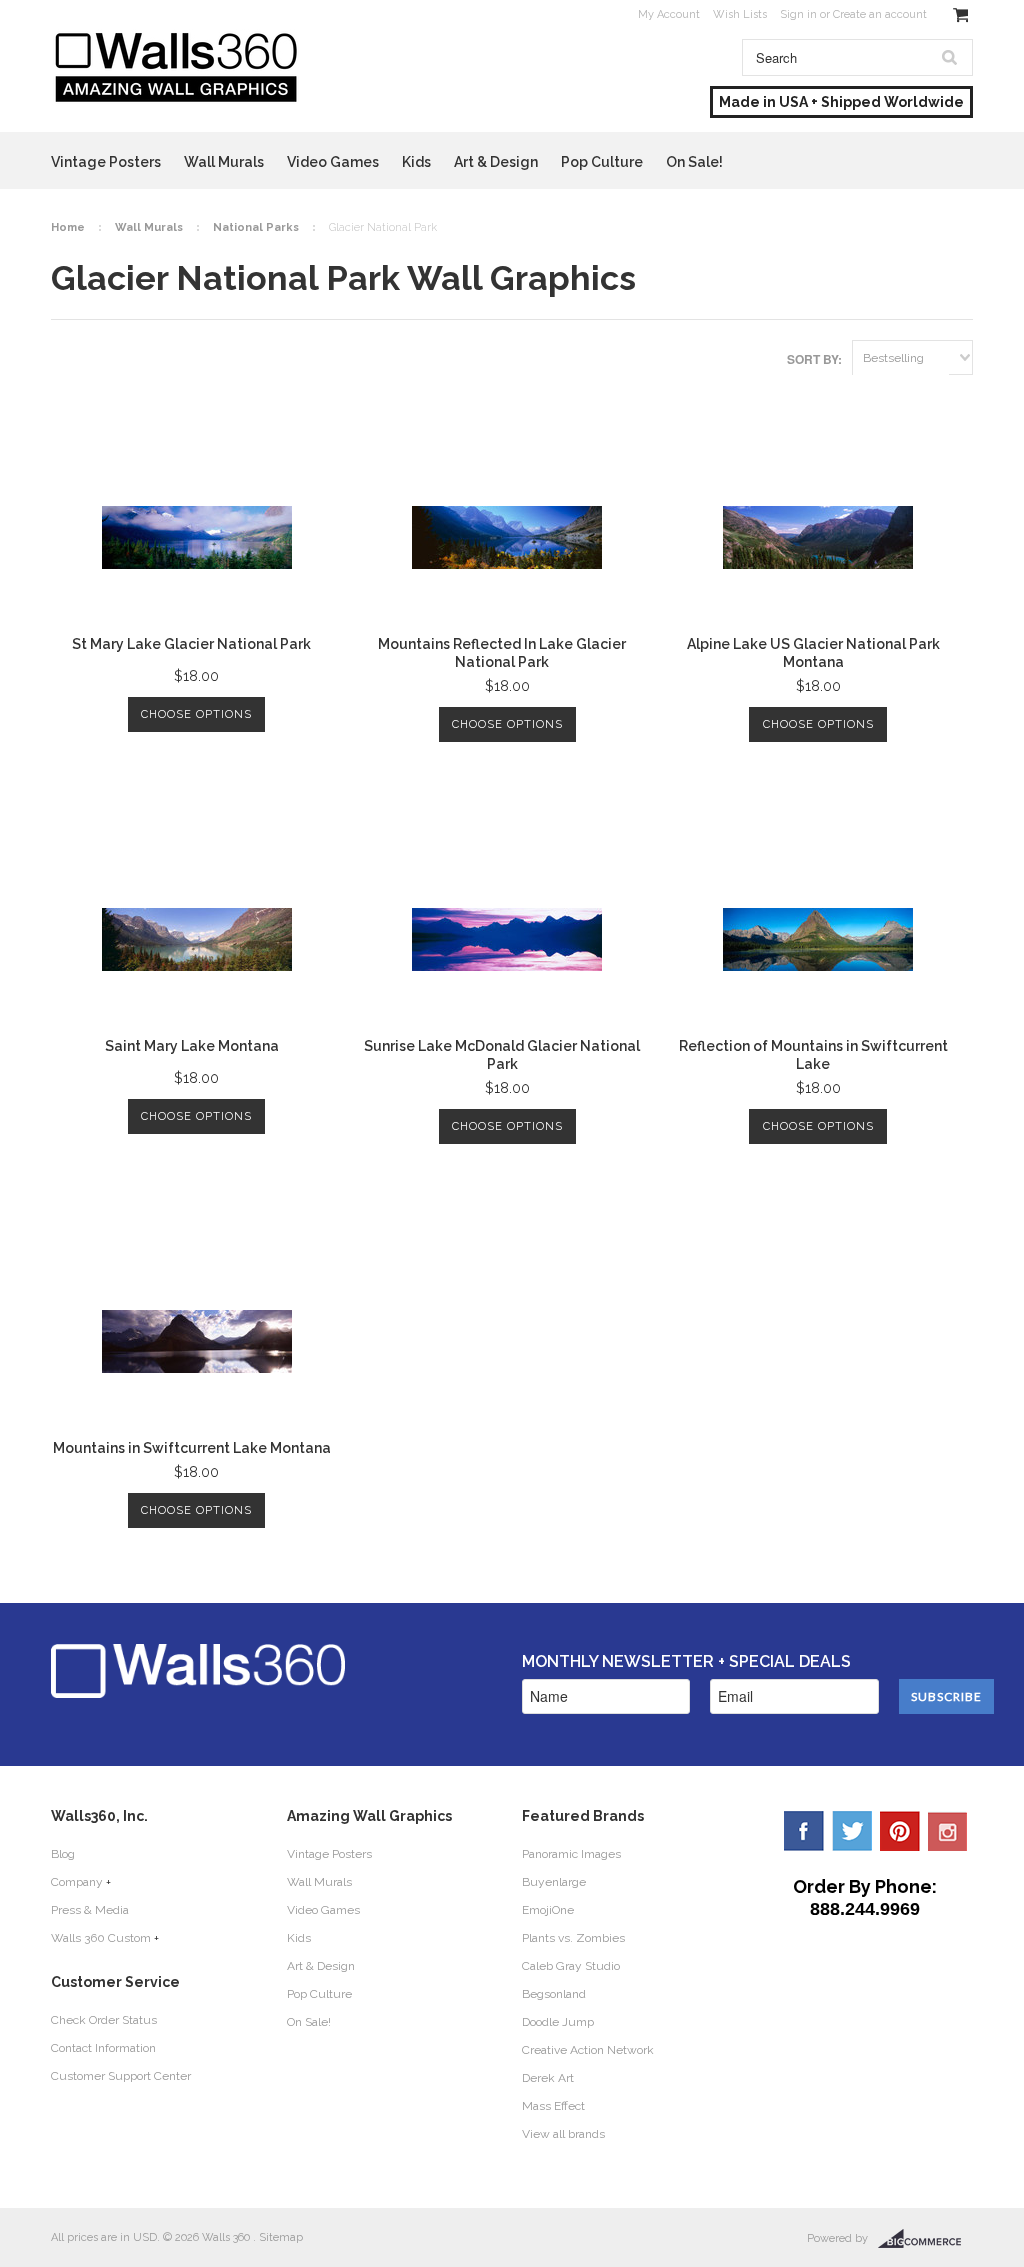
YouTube (948, 1831)
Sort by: (814, 359)
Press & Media (90, 1910)
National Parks (256, 227)
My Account (669, 14)
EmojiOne (548, 1910)
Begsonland (554, 1994)
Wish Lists (740, 14)
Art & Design (496, 162)
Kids (416, 162)
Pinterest (900, 1831)
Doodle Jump (558, 2022)
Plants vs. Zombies (573, 1938)
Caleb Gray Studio (571, 1966)
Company (77, 1882)
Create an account (880, 14)
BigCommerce (925, 2239)
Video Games (333, 162)
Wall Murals (224, 162)
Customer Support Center (121, 2076)
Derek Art (548, 2078)
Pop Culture (602, 162)
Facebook (804, 1831)
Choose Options (196, 714)
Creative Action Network (588, 2050)
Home (68, 227)
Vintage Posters (106, 162)
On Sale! (694, 162)
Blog (63, 1854)
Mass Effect (553, 2106)
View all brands (563, 2134)
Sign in (798, 14)
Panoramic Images (571, 1854)
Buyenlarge (554, 1882)
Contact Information (103, 2048)
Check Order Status (104, 2020)
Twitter (852, 1831)
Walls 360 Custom (101, 1938)
